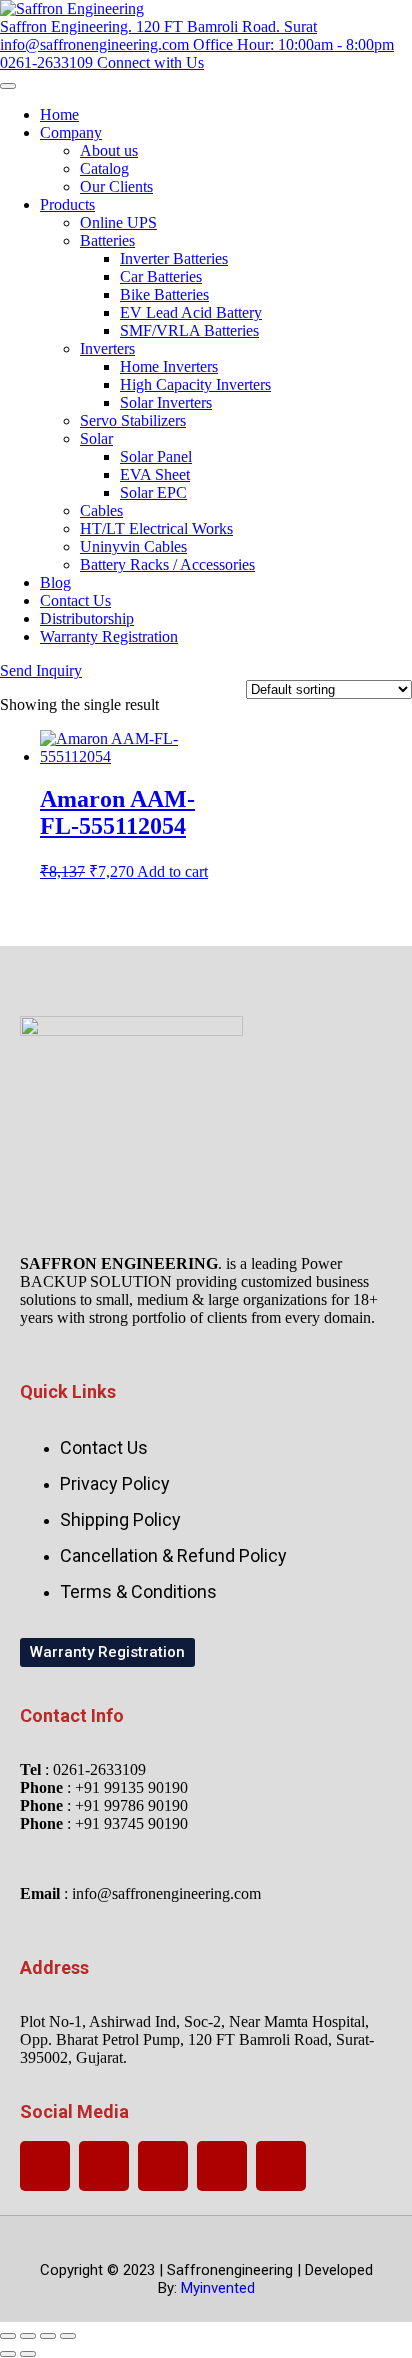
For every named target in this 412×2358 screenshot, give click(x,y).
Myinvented (218, 2288)
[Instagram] (222, 2166)
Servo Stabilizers (133, 420)
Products (67, 204)
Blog (55, 582)
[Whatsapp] (45, 2166)
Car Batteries (161, 276)
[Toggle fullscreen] (28, 2336)
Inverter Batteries (174, 258)
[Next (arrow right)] (28, 2354)
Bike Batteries (164, 294)
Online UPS (118, 222)
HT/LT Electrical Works (156, 528)
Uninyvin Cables (133, 546)
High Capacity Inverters (195, 384)
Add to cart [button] (172, 871)
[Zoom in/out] (8, 2336)
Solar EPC (153, 492)
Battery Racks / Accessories (167, 564)
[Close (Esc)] (68, 2336)
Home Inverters (169, 366)
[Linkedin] (281, 2166)
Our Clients (116, 186)
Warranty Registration (109, 636)
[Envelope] (104, 2166)
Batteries (107, 240)
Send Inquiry (41, 670)
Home (59, 114)
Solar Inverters (166, 402)
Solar (96, 438)
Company (71, 132)
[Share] (48, 2336)
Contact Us (75, 600)
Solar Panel (156, 456)
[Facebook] (163, 2166)
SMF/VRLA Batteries (189, 330)
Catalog (104, 168)
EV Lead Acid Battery (191, 312)
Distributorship (87, 618)
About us (109, 150)
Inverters (107, 348)
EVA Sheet (155, 474)
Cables (101, 510)
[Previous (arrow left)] (8, 2354)
